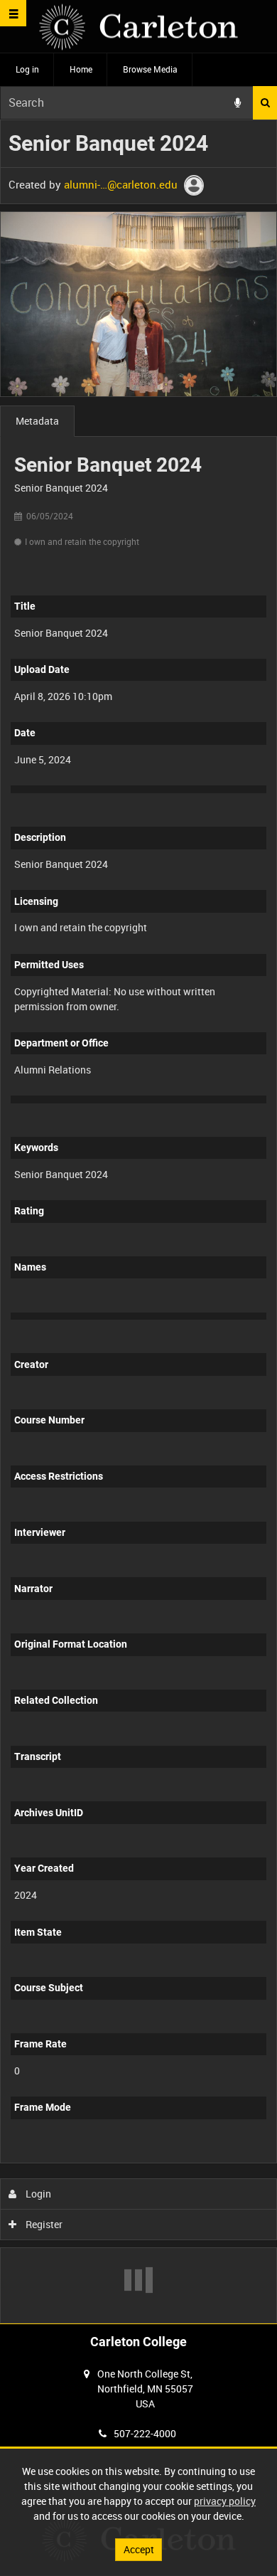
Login (37, 2194)
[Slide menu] (13, 13)
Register (43, 2224)
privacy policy (225, 2501)
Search (265, 103)
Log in (27, 69)
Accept (139, 2549)
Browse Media (150, 69)
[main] (138, 1222)
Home (81, 69)
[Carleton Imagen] (138, 27)
